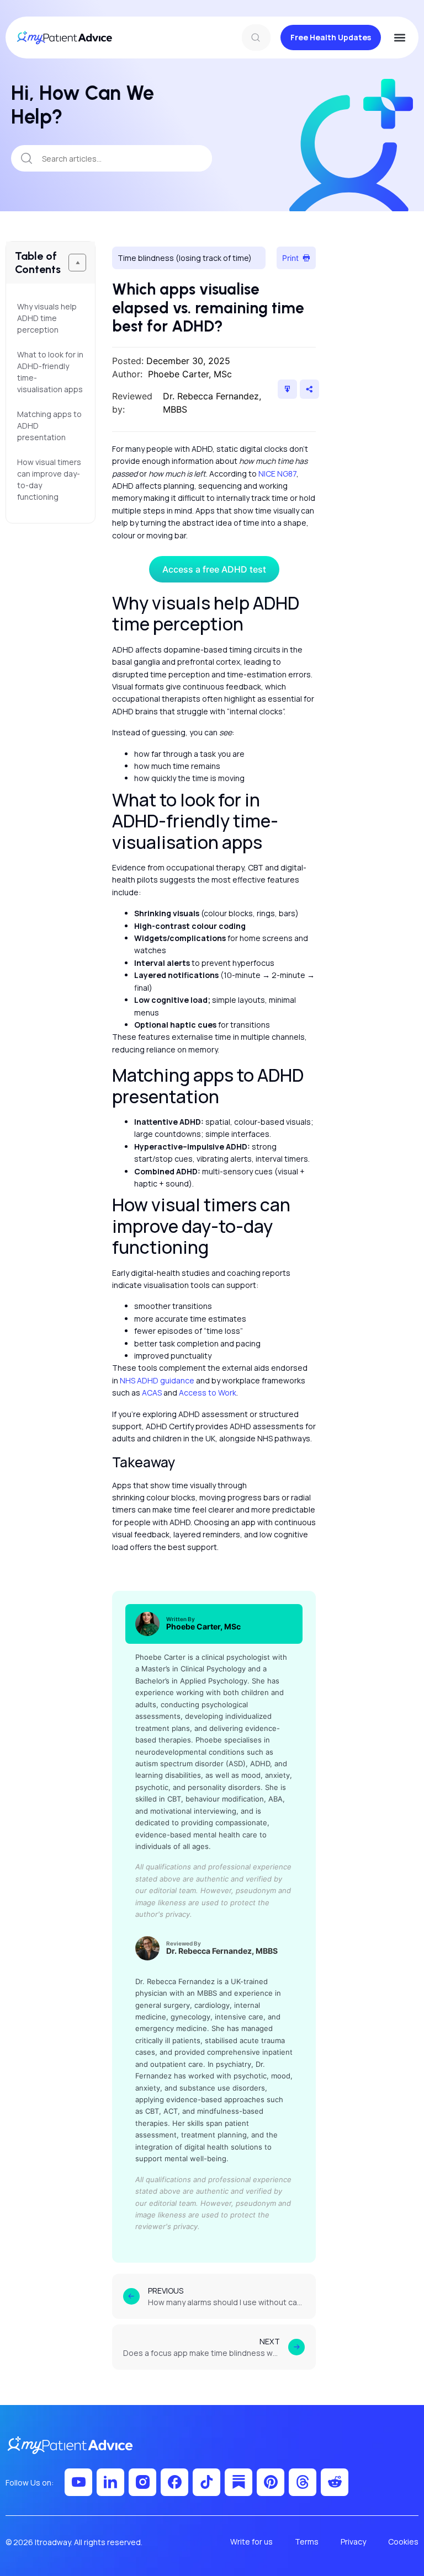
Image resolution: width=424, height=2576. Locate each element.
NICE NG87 (277, 474)
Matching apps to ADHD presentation (49, 426)
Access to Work (208, 1393)
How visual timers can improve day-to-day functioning (49, 479)
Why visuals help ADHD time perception (47, 318)
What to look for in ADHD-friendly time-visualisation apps (51, 372)
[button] (399, 38)
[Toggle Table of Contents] (77, 263)
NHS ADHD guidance (157, 1380)
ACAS (152, 1393)
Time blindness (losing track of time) (185, 258)
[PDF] (287, 389)
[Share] (309, 389)
